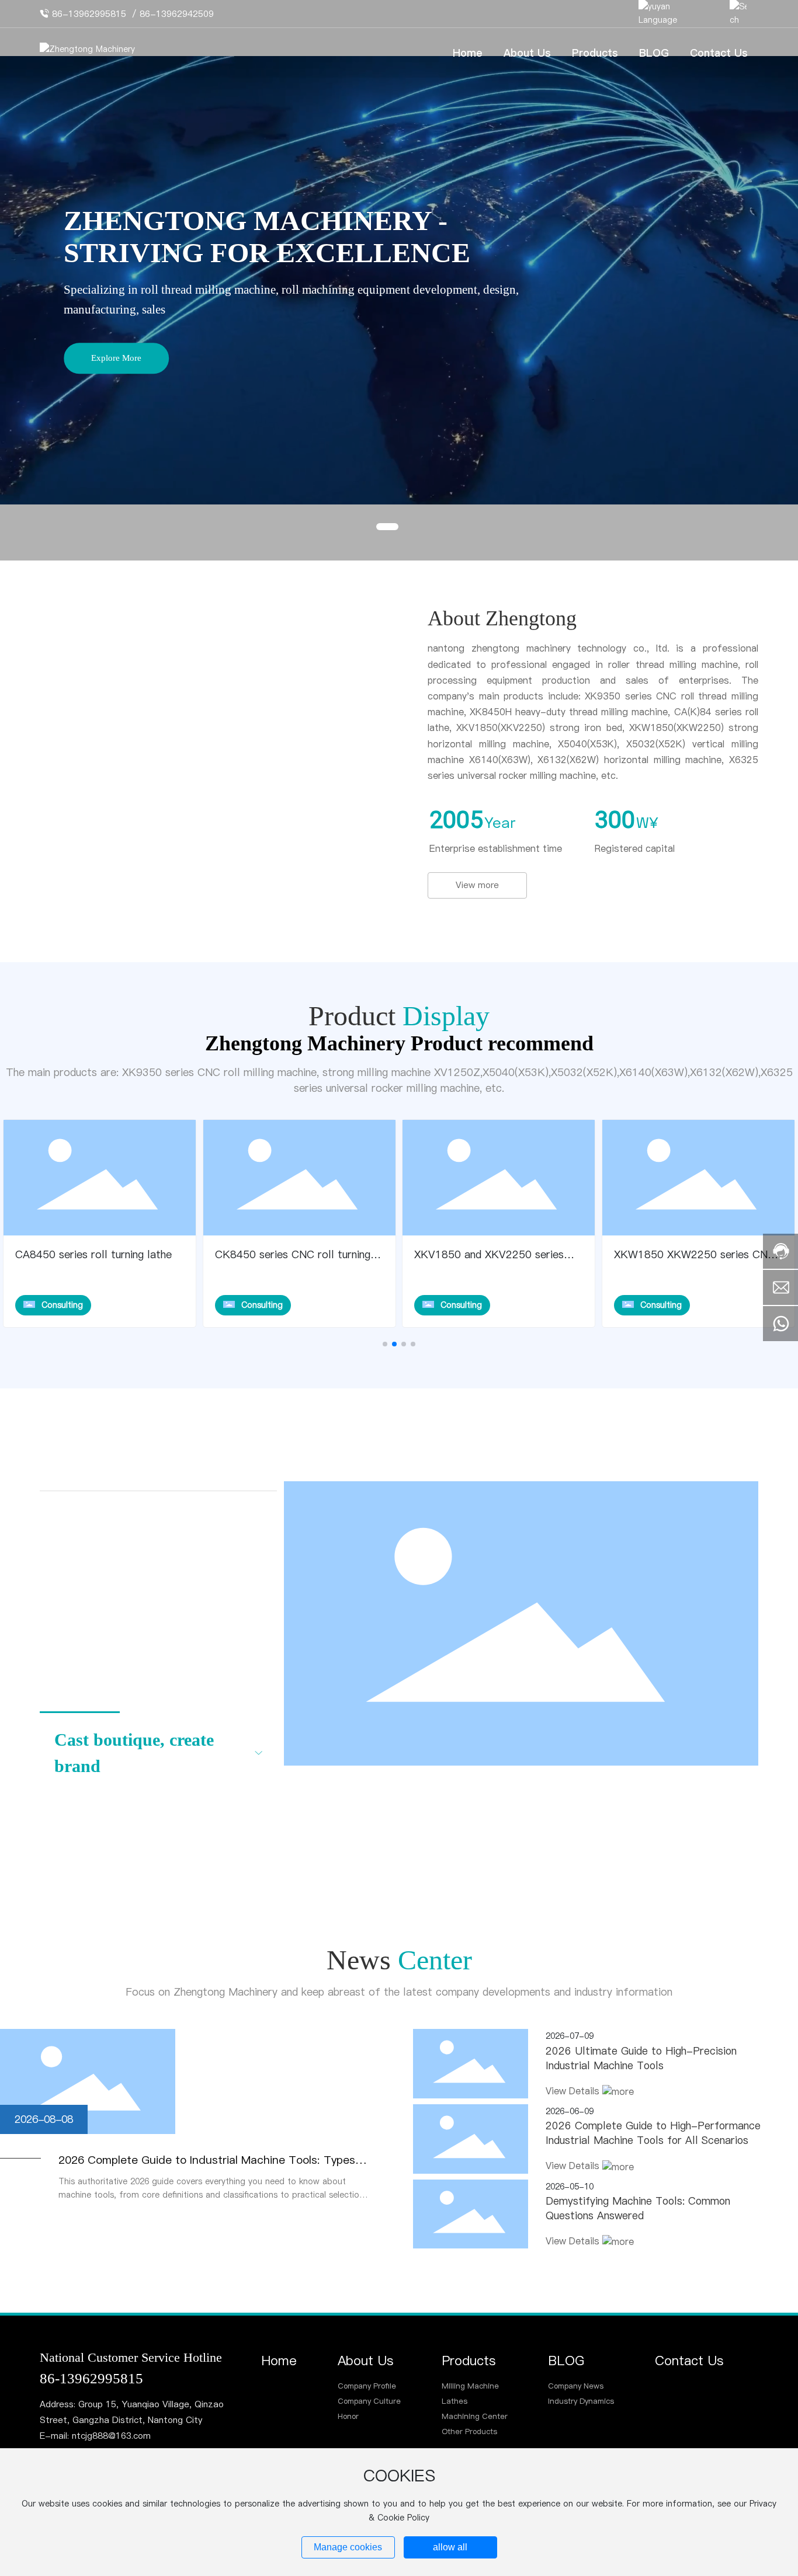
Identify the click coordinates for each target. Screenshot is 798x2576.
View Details (574, 2091)
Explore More (116, 358)
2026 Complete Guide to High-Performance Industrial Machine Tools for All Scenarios (653, 2133)
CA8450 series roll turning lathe (93, 1254)
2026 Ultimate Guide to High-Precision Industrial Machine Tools (641, 2058)
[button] (387, 527)
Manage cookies (348, 2547)
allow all (450, 2547)
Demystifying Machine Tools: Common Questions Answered (638, 2208)
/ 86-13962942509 (173, 14)
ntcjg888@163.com (111, 2436)
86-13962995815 (89, 14)
